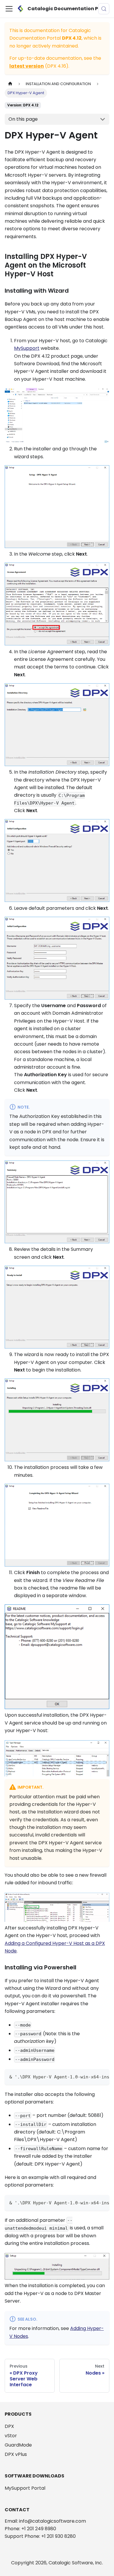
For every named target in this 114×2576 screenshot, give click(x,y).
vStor (11, 2436)
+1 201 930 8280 (58, 2536)
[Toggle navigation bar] (9, 9)
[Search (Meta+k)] (104, 9)
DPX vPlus (16, 2454)
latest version (27, 66)
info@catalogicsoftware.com (52, 2521)
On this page (23, 119)
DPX (9, 2426)
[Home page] (10, 84)
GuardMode (18, 2445)
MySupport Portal (25, 2488)
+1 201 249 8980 (39, 2529)
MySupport (27, 348)
